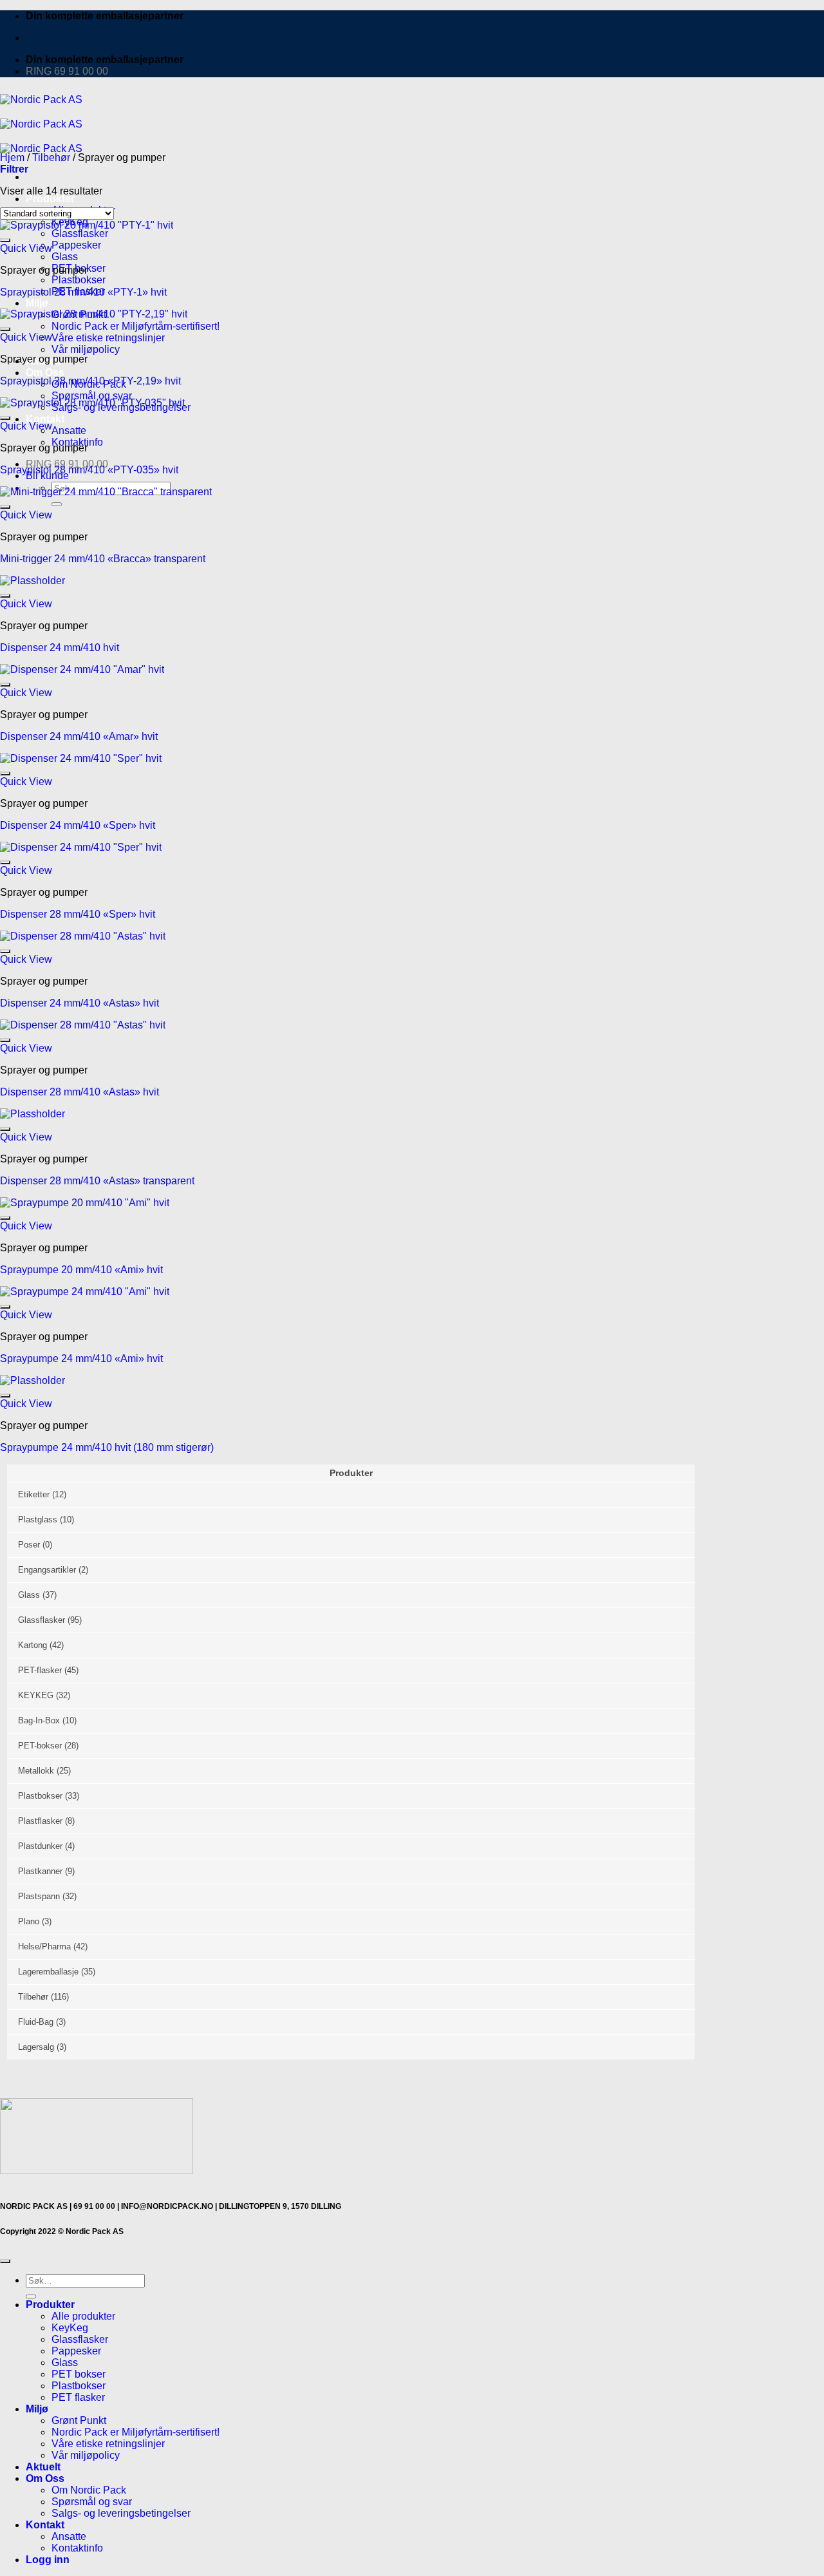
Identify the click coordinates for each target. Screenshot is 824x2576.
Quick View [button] (26, 248)
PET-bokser (40, 1746)
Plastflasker (40, 1821)
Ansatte (69, 431)
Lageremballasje (48, 1972)
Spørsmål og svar (92, 396)
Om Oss (45, 373)
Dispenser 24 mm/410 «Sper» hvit (78, 825)
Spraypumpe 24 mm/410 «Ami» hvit (81, 1359)
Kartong (33, 1645)
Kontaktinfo (77, 2548)
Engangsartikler (47, 1570)
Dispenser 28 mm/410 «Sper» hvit (78, 914)
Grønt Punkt (79, 2420)
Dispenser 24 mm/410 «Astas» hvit (80, 1003)
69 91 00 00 (94, 2206)
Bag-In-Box (39, 1720)
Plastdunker (40, 1846)
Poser (29, 1545)
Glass (65, 257)
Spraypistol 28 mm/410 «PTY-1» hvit (83, 292)
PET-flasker (40, 1670)
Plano (29, 1921)
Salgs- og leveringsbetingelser (121, 2513)
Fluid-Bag (36, 2022)
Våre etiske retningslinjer (108, 338)
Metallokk (36, 1771)
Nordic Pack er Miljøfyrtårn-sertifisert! (136, 2432)
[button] (14, 169)
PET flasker (78, 2397)
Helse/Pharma (44, 1946)
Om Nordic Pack (89, 2490)
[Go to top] (5, 2261)
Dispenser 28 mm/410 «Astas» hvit (80, 1092)
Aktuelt (43, 2467)
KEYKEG (36, 1695)
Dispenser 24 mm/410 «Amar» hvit (79, 736)
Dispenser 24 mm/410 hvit (60, 648)
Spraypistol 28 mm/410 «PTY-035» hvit (89, 470)
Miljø (37, 303)
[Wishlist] (5, 240)
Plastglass (38, 1520)
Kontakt (45, 2525)
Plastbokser (79, 280)
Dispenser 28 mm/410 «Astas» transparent (97, 1181)
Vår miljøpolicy (86, 349)
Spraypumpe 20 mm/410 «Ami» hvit (81, 1270)
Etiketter (34, 1494)
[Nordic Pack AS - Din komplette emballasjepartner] (41, 124)
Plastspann (39, 1896)
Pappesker (76, 245)
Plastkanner (40, 1871)
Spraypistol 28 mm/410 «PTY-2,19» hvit (90, 381)
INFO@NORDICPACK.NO (167, 2206)
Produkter (50, 199)
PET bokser (79, 2374)
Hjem (12, 157)
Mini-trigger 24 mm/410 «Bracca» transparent (103, 559)
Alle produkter (83, 2316)
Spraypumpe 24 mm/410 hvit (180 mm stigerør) (107, 1447)
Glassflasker (42, 1620)
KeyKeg (70, 2328)
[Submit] (31, 2297)
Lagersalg (36, 2047)
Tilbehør (51, 157)
